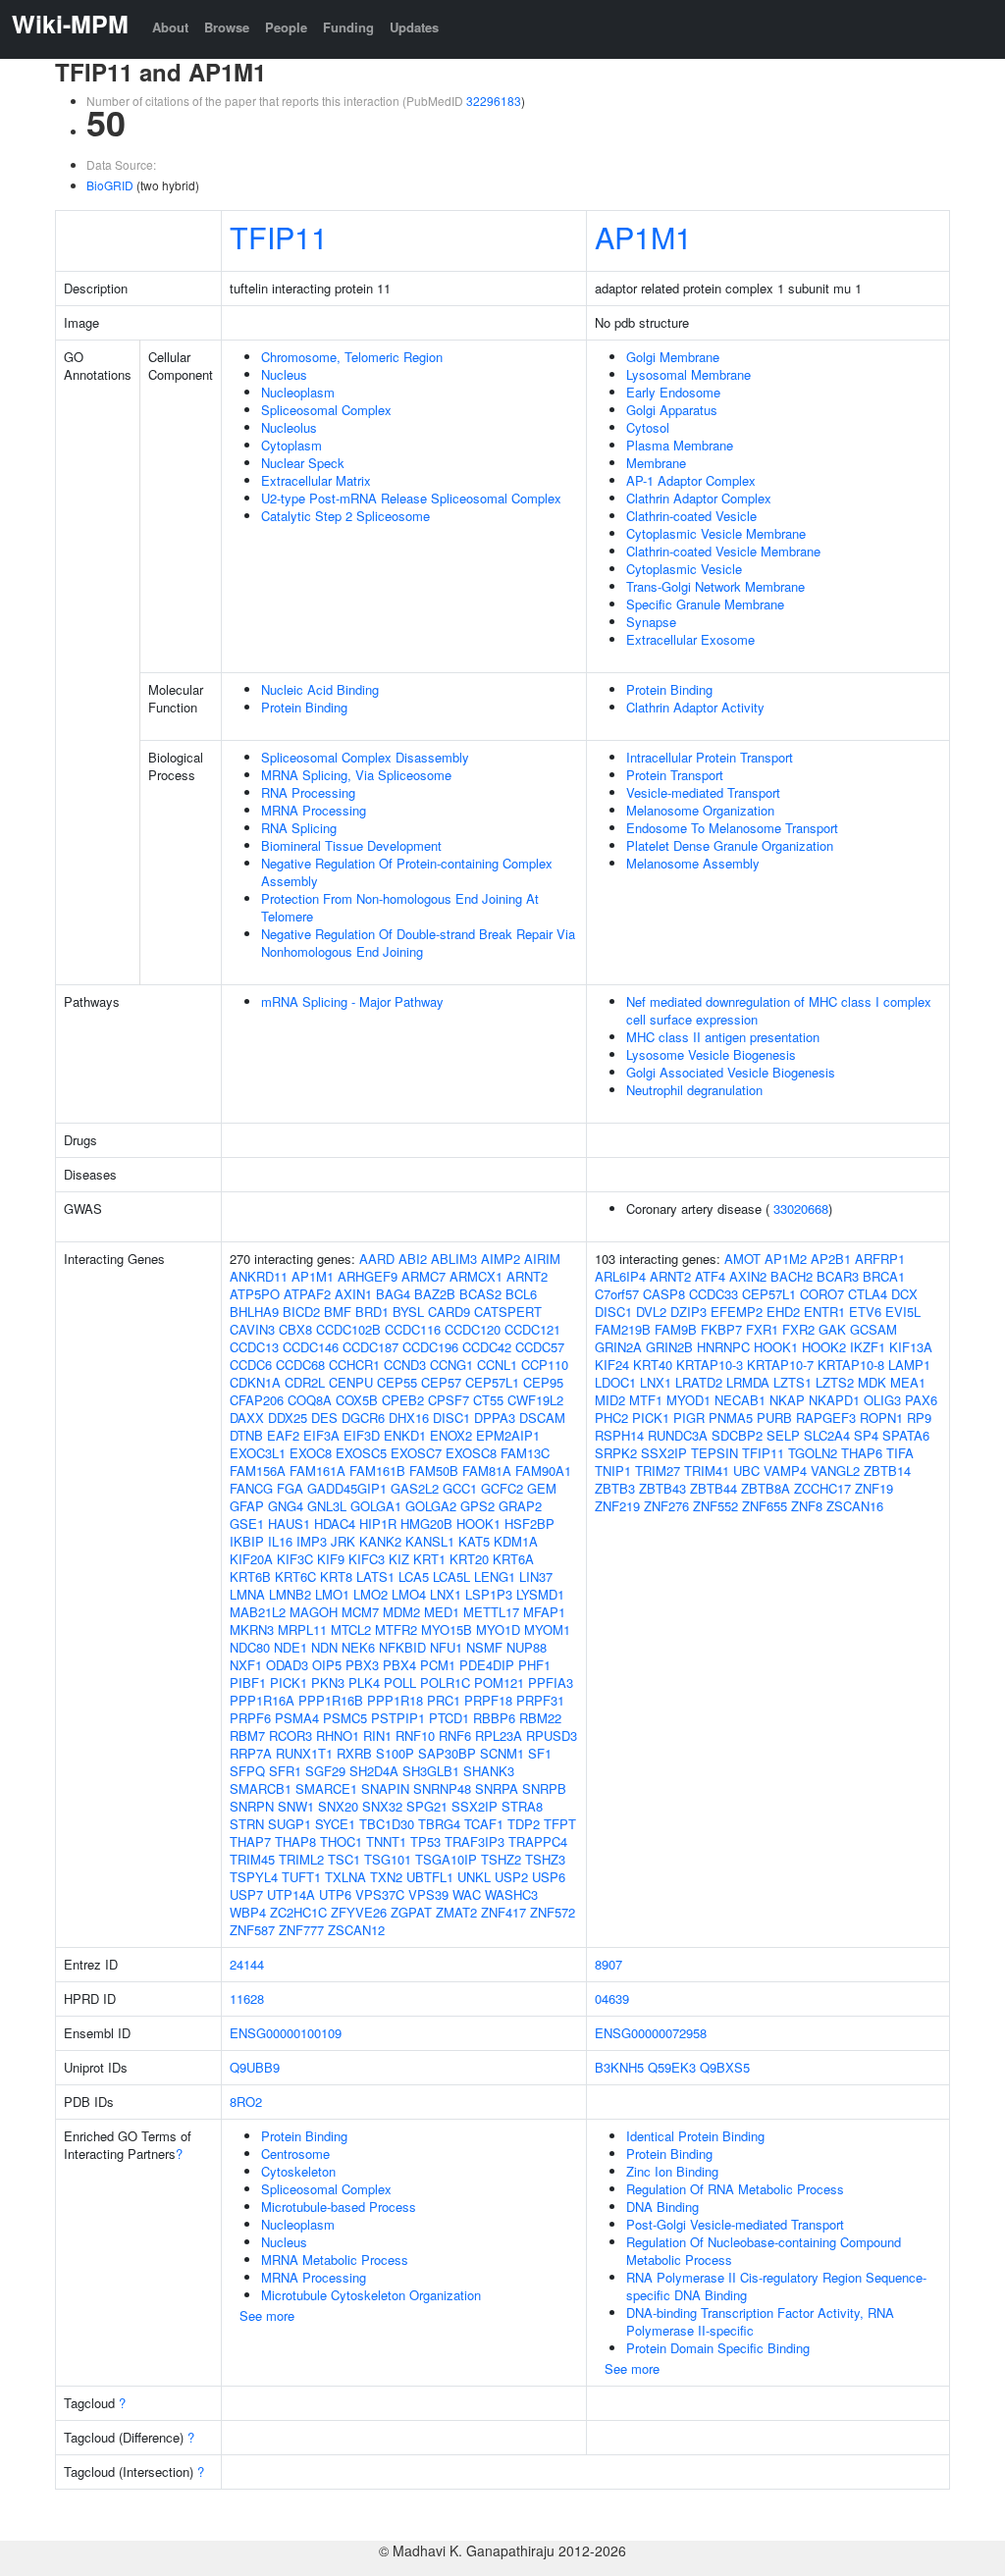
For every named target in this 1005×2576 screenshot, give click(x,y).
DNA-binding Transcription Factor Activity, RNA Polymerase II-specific (760, 2321)
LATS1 (375, 1577)
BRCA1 (884, 1276)
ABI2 (413, 1259)
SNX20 (338, 1806)
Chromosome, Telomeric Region (352, 357)
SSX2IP (475, 1806)
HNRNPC (723, 1347)
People (286, 27)
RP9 (919, 1418)
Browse (227, 27)
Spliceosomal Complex (326, 410)
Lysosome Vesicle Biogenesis (711, 1054)
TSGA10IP (446, 1859)
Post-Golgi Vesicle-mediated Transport (735, 2224)
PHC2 (611, 1418)
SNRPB (544, 1788)
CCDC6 (251, 1365)
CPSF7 (449, 1400)
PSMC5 (345, 1718)
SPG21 (427, 1806)
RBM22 (540, 1718)
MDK (872, 1382)
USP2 (511, 1877)
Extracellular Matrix (316, 480)
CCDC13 (254, 1347)
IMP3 (312, 1541)
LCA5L (451, 1577)
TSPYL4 (254, 1877)
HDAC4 (335, 1524)
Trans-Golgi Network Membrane (715, 586)
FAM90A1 (543, 1471)
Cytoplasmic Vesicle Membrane (716, 533)
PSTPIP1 (398, 1718)
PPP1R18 (395, 1700)
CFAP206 (257, 1400)
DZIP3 (688, 1312)
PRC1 (444, 1700)
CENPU (351, 1382)
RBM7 (247, 1735)
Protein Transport (675, 775)
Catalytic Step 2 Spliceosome (345, 516)
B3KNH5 (619, 2067)
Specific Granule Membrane (705, 604)
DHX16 (409, 1418)
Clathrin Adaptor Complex (699, 498)
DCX (904, 1294)
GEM (542, 1488)
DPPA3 (495, 1418)
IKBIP (247, 1541)
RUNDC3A (678, 1435)
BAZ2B (435, 1294)
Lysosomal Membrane (688, 374)
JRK (343, 1541)
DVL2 (651, 1312)
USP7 (246, 1894)
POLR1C (445, 1682)
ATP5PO (255, 1294)
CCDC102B (348, 1329)
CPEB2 (403, 1400)
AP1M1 (643, 237)
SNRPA (497, 1788)
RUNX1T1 (304, 1753)
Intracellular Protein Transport (710, 757)
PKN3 (328, 1682)
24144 (247, 1964)
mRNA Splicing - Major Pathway (352, 1001)
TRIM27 (658, 1471)
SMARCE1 (326, 1788)
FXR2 (798, 1329)
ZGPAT (411, 1912)
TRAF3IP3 (475, 1841)
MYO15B (447, 1630)
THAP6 (862, 1453)
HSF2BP (529, 1524)
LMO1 (332, 1594)
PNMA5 (731, 1418)
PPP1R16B (331, 1700)
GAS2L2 (415, 1488)
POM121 (499, 1682)
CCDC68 (300, 1365)
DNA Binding (662, 2207)
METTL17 (491, 1612)
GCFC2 (502, 1488)
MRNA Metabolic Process (335, 2260)
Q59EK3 (672, 2067)
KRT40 (653, 1365)
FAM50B (434, 1471)
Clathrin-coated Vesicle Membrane (723, 551)
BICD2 (301, 1312)
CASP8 (664, 1294)
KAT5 (474, 1541)
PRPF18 (488, 1700)
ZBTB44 (714, 1488)
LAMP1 (909, 1365)
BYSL (408, 1312)
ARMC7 (423, 1276)
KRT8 (336, 1577)
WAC (467, 1894)
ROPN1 (881, 1418)
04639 (612, 1998)
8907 (608, 1964)
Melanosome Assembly (693, 863)
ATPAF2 (307, 1294)
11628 (247, 1998)
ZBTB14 (887, 1471)
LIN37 (536, 1577)
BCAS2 (480, 1294)
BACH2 (792, 1276)
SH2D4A (374, 1771)
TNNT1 (386, 1841)
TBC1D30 (387, 1824)
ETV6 (865, 1312)
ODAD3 (287, 1665)
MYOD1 (688, 1400)
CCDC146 (311, 1347)
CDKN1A (255, 1382)
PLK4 (364, 1682)
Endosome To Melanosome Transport (732, 828)
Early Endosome (673, 392)
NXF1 (246, 1665)
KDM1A (516, 1541)
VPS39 (428, 1894)
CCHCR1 (354, 1365)
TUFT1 (301, 1877)
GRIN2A (618, 1347)
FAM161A (317, 1471)
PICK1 (289, 1682)
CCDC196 (430, 1347)
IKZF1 (868, 1347)
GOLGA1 (376, 1506)
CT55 (488, 1400)
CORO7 (822, 1294)
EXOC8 (311, 1453)
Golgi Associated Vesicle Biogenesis (731, 1072)
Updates (414, 27)
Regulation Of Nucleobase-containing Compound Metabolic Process (764, 2251)
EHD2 (783, 1312)
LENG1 (495, 1577)
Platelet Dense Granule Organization (730, 845)
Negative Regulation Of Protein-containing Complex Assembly (407, 872)
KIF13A (911, 1347)
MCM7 (360, 1612)
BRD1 (372, 1312)
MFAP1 (544, 1612)
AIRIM (542, 1259)
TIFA (900, 1453)
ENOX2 (451, 1435)
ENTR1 (824, 1312)
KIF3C (295, 1559)
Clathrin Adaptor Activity (695, 707)
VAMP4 (785, 1471)
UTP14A (291, 1894)
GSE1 (247, 1524)
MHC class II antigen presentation (723, 1037)
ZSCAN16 (855, 1506)
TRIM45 (252, 1859)
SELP (783, 1435)
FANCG (251, 1488)
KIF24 (612, 1365)
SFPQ (247, 1771)
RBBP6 (494, 1718)
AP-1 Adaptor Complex (691, 480)
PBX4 (399, 1665)
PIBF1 (248, 1682)
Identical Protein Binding (695, 2136)
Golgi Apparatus (672, 410)
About (170, 27)
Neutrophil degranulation (694, 1090)
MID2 (610, 1400)
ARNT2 (527, 1276)
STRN (247, 1824)
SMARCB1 (261, 1788)
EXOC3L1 (258, 1453)
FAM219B (623, 1329)
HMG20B (426, 1524)
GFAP (247, 1506)
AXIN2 (748, 1276)
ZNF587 (252, 1930)
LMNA (247, 1594)
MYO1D (498, 1630)
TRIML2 (301, 1859)
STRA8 (522, 1806)
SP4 (866, 1435)
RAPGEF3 (826, 1418)
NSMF (484, 1647)
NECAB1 (740, 1400)
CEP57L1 (492, 1382)
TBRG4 (439, 1824)
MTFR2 (396, 1630)
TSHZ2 (501, 1859)
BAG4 (393, 1294)
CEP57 (441, 1382)
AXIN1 (353, 1294)
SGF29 (325, 1771)
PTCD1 (449, 1718)
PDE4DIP (487, 1665)
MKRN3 (252, 1630)
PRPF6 (250, 1718)
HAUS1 (289, 1524)
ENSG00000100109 (286, 2033)
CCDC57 (540, 1347)
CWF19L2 (535, 1400)
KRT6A (513, 1559)
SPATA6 (906, 1435)
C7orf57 (617, 1294)
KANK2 (380, 1541)
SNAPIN (385, 1788)
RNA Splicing (299, 828)
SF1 (540, 1753)
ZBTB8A (766, 1488)
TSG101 (388, 1859)
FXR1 (762, 1329)
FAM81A (487, 1471)
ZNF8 (807, 1506)
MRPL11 (302, 1630)
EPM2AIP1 (508, 1435)
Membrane (656, 463)
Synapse (651, 622)
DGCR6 (363, 1418)
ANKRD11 (259, 1276)
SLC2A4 (827, 1435)
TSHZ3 (545, 1859)
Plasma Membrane (680, 445)
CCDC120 (473, 1329)
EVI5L (903, 1312)
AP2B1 (831, 1259)
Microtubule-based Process (339, 2207)
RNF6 (455, 1735)
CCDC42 (487, 1347)
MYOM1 (547, 1630)
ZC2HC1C (298, 1912)
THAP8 (295, 1841)
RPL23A (499, 1735)
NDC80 (250, 1647)
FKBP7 (721, 1329)
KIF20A (251, 1559)
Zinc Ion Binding (672, 2171)
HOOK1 (478, 1524)
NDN (324, 1647)
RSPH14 (619, 1435)
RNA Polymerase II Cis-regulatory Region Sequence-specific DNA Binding (776, 2286)
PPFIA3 (551, 1682)
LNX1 (446, 1594)
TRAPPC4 (538, 1841)
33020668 (801, 1209)
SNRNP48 (442, 1788)
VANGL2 (835, 1471)
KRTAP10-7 (780, 1365)
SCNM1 (502, 1753)
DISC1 (451, 1418)
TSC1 (344, 1859)
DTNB (246, 1435)
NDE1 (291, 1647)
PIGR (689, 1418)
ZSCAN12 (356, 1930)
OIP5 (327, 1665)
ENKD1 (405, 1435)
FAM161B (377, 1471)
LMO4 (409, 1594)
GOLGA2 (431, 1506)
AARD (377, 1259)
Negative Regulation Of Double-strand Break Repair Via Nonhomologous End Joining (418, 943)
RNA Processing (308, 792)
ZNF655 (765, 1506)
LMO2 (370, 1594)
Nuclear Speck (303, 463)
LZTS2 (835, 1382)
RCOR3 (291, 1735)
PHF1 (534, 1665)
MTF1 (646, 1400)
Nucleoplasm (298, 392)
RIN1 (377, 1735)
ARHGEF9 (368, 1276)
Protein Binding (304, 707)
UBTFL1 (430, 1877)
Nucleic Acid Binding (320, 689)
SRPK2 (616, 1453)
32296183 (494, 101)
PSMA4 (297, 1718)
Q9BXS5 (725, 2067)
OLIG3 (882, 1400)
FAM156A (258, 1471)
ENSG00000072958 (651, 2033)
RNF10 (415, 1735)
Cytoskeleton (298, 2171)
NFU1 (446, 1647)
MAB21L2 (258, 1612)
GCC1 (460, 1488)
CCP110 (545, 1365)
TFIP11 (279, 237)
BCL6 (521, 1294)
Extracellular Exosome (690, 639)
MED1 (442, 1612)
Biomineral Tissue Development (351, 845)
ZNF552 (715, 1506)
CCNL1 (497, 1365)
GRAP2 (520, 1506)
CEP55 (397, 1382)
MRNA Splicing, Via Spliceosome (356, 775)
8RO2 (246, 2102)
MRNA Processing (314, 810)
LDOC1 (615, 1382)
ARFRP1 (880, 1259)
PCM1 (438, 1665)
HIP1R (378, 1524)
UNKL (474, 1877)
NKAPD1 (834, 1400)
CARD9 (449, 1312)
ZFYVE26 (359, 1912)
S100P (395, 1753)
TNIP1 (613, 1471)
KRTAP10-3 (710, 1365)
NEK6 (358, 1647)
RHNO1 (338, 1735)
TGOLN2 (813, 1453)
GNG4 (286, 1506)
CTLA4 (868, 1294)
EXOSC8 (471, 1453)
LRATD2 (699, 1382)
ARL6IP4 (620, 1276)
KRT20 (469, 1559)
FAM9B (676, 1329)
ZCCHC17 (822, 1488)
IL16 (280, 1541)
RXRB (354, 1753)
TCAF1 (484, 1824)
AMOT (742, 1259)
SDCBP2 (737, 1435)
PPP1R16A (262, 1700)
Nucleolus (289, 427)
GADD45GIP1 (347, 1488)
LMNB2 (290, 1594)
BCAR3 (838, 1276)
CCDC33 (714, 1294)
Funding (348, 27)
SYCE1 (335, 1824)
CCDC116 (413, 1329)
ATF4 (710, 1276)
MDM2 (401, 1612)
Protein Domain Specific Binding (718, 2348)
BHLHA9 (254, 1312)
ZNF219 (617, 1506)
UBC (746, 1471)
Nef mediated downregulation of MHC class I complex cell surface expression (779, 1010)
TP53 (425, 1841)
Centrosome (295, 2154)
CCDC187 (370, 1347)
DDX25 (288, 1418)
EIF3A (321, 1435)
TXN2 (386, 1877)
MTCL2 (351, 1630)
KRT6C (295, 1577)
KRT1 (429, 1559)
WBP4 (248, 1912)
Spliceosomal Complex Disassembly (365, 757)
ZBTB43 (662, 1488)
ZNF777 (301, 1930)
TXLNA (345, 1877)
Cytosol (648, 427)
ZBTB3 (615, 1488)
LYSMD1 (540, 1594)
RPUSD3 (552, 1735)
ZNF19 (874, 1488)
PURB (774, 1418)
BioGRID (110, 185)
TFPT (560, 1824)
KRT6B (250, 1577)
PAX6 (921, 1400)
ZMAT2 (456, 1912)
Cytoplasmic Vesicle (684, 569)
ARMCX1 (476, 1276)
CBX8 (295, 1329)
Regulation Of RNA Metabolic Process (735, 2189)
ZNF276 (666, 1506)
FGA (290, 1488)
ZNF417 (503, 1912)
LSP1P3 (489, 1594)
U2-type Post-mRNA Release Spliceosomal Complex (411, 498)
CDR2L (305, 1382)
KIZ (399, 1559)
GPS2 (477, 1506)
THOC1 (341, 1841)
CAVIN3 (252, 1329)
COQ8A (310, 1400)
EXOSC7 (416, 1453)
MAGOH (314, 1612)
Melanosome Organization (700, 810)
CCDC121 (532, 1329)
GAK (832, 1329)
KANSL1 (430, 1541)
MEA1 (908, 1382)
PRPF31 (540, 1700)
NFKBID (402, 1647)
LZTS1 (793, 1382)
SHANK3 (489, 1771)
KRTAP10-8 (851, 1365)
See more (267, 2315)
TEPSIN (714, 1453)
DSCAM (542, 1418)
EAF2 (283, 1435)
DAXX (247, 1418)
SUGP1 (290, 1824)
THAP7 (250, 1841)
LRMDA (748, 1382)
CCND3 (405, 1365)
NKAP (787, 1400)
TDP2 (524, 1824)
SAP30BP (447, 1753)
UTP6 (335, 1894)
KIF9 (331, 1559)
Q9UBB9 (255, 2067)
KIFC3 (367, 1559)
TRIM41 (707, 1471)
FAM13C (525, 1453)
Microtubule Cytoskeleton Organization (371, 2295)
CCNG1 (451, 1365)
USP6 (549, 1877)
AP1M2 (786, 1259)
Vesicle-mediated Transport (703, 792)
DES (324, 1418)
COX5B (357, 1400)
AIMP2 (501, 1259)
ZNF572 (553, 1912)
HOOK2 (824, 1347)
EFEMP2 (737, 1312)
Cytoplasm (291, 445)
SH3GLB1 (431, 1771)
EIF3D (362, 1435)
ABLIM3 (454, 1259)
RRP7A (251, 1753)
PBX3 (362, 1665)
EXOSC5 (361, 1453)
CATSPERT (508, 1312)
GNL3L (327, 1506)
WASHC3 (511, 1894)
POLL (400, 1682)
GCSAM (873, 1329)
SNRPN (252, 1806)
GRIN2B (669, 1347)
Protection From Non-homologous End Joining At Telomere (400, 907)
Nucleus (284, 374)
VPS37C (380, 1894)
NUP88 (527, 1647)
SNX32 (382, 1806)
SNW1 (296, 1806)
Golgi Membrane (673, 357)
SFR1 (285, 1771)
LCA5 (414, 1577)
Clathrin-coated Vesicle (691, 516)
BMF (338, 1312)
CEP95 (543, 1382)
